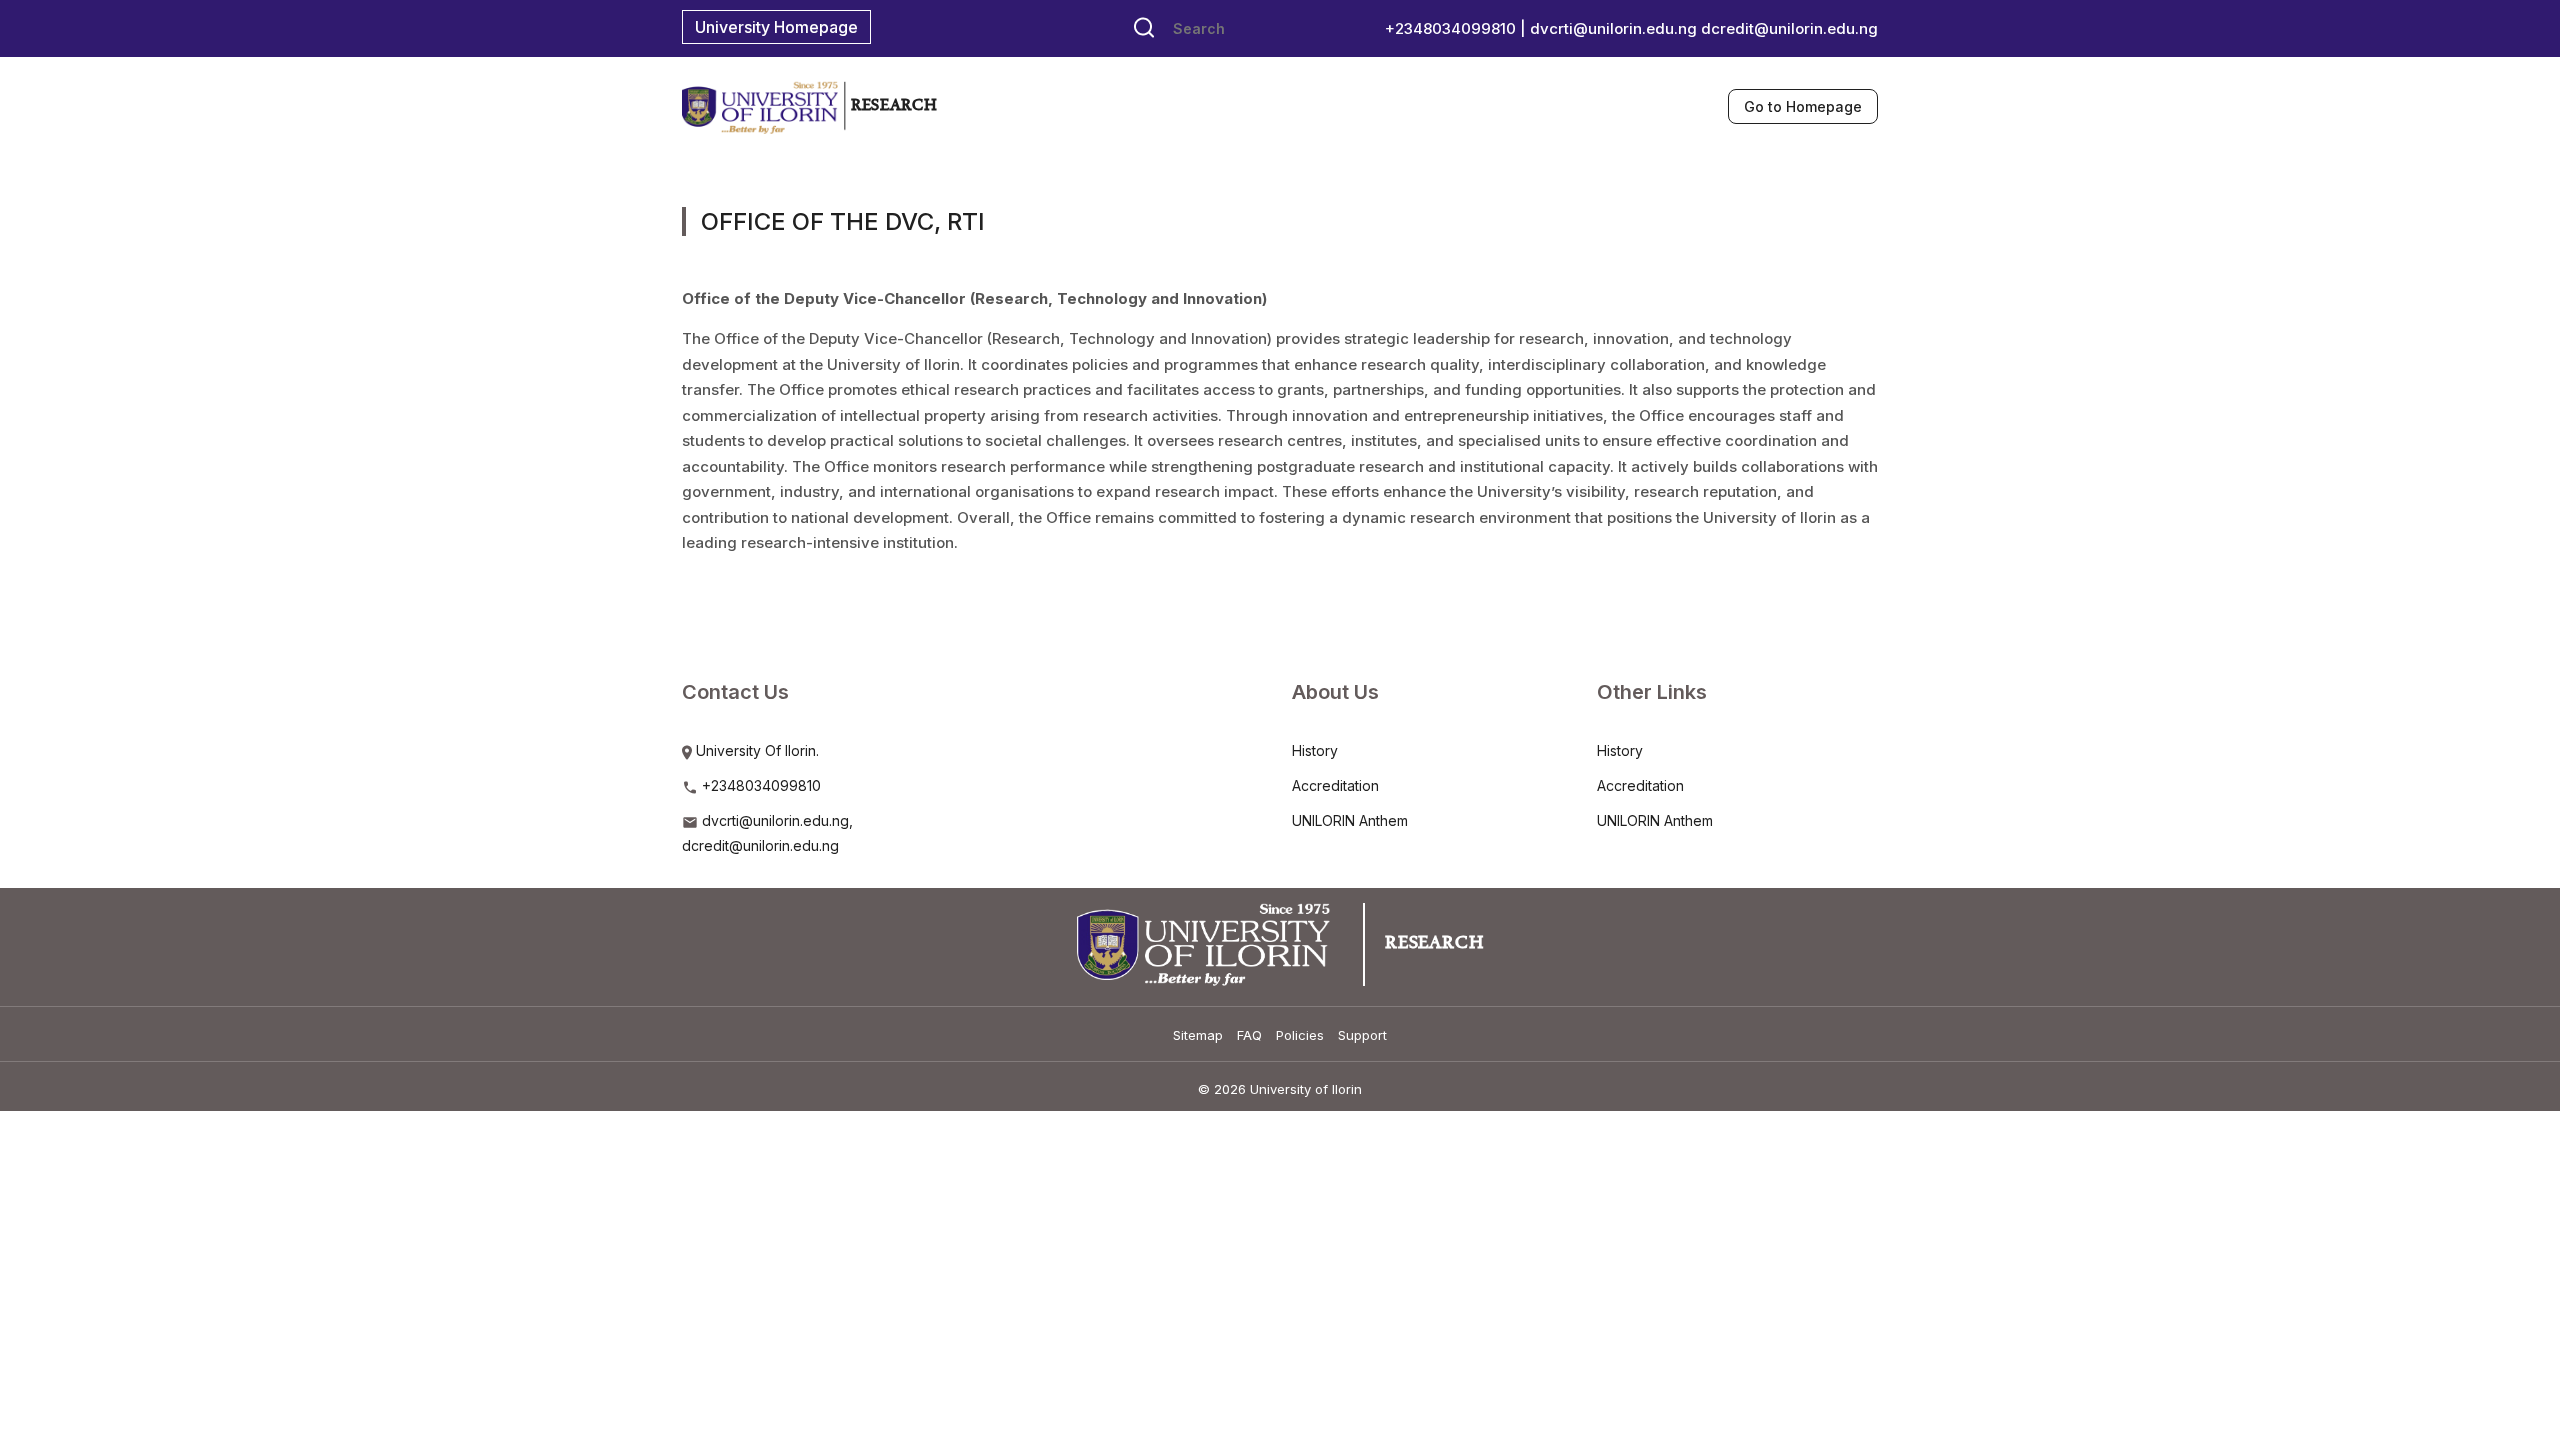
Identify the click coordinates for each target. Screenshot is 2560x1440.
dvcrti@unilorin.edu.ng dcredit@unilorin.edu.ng (1704, 28)
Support (1362, 1035)
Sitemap (1198, 1035)
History (1315, 750)
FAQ (1249, 1035)
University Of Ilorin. (755, 750)
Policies (1300, 1035)
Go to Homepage (1803, 106)
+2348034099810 (759, 785)
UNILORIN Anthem (1350, 820)
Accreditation (1335, 785)
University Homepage (776, 27)
